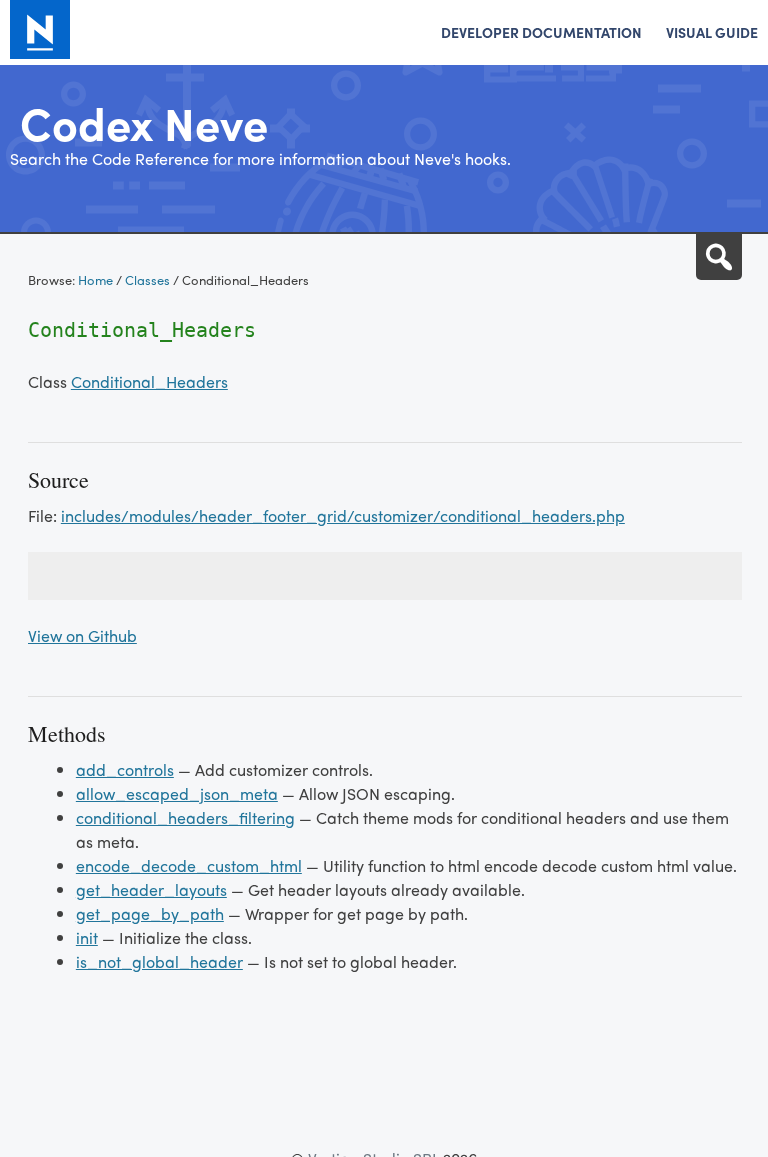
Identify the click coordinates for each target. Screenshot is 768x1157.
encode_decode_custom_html (189, 865)
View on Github (82, 635)
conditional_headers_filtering (185, 817)
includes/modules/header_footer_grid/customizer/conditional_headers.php (343, 515)
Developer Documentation (541, 32)
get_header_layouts (151, 889)
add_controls (125, 769)
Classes (147, 279)
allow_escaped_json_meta (177, 793)
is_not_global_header (159, 961)
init (87, 937)
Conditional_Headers (149, 381)
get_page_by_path (150, 913)
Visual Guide (712, 32)
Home (95, 279)
